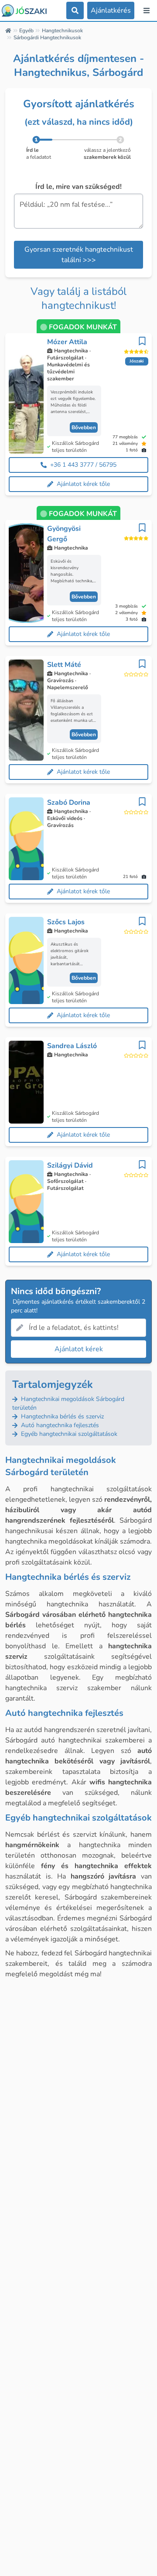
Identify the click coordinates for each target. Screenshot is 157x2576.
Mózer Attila (67, 342)
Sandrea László (72, 1046)
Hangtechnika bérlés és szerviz (61, 1416)
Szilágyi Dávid (70, 1165)
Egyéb (26, 31)
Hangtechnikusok (62, 31)
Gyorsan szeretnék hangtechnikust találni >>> (79, 255)
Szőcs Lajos (66, 922)
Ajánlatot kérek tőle (83, 484)
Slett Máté (64, 665)
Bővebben (84, 427)
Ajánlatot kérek (79, 1349)
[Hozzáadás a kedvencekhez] (142, 341)
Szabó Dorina (69, 803)
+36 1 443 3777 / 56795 (83, 465)
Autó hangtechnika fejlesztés (59, 1425)
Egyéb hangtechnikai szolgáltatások (68, 1434)
